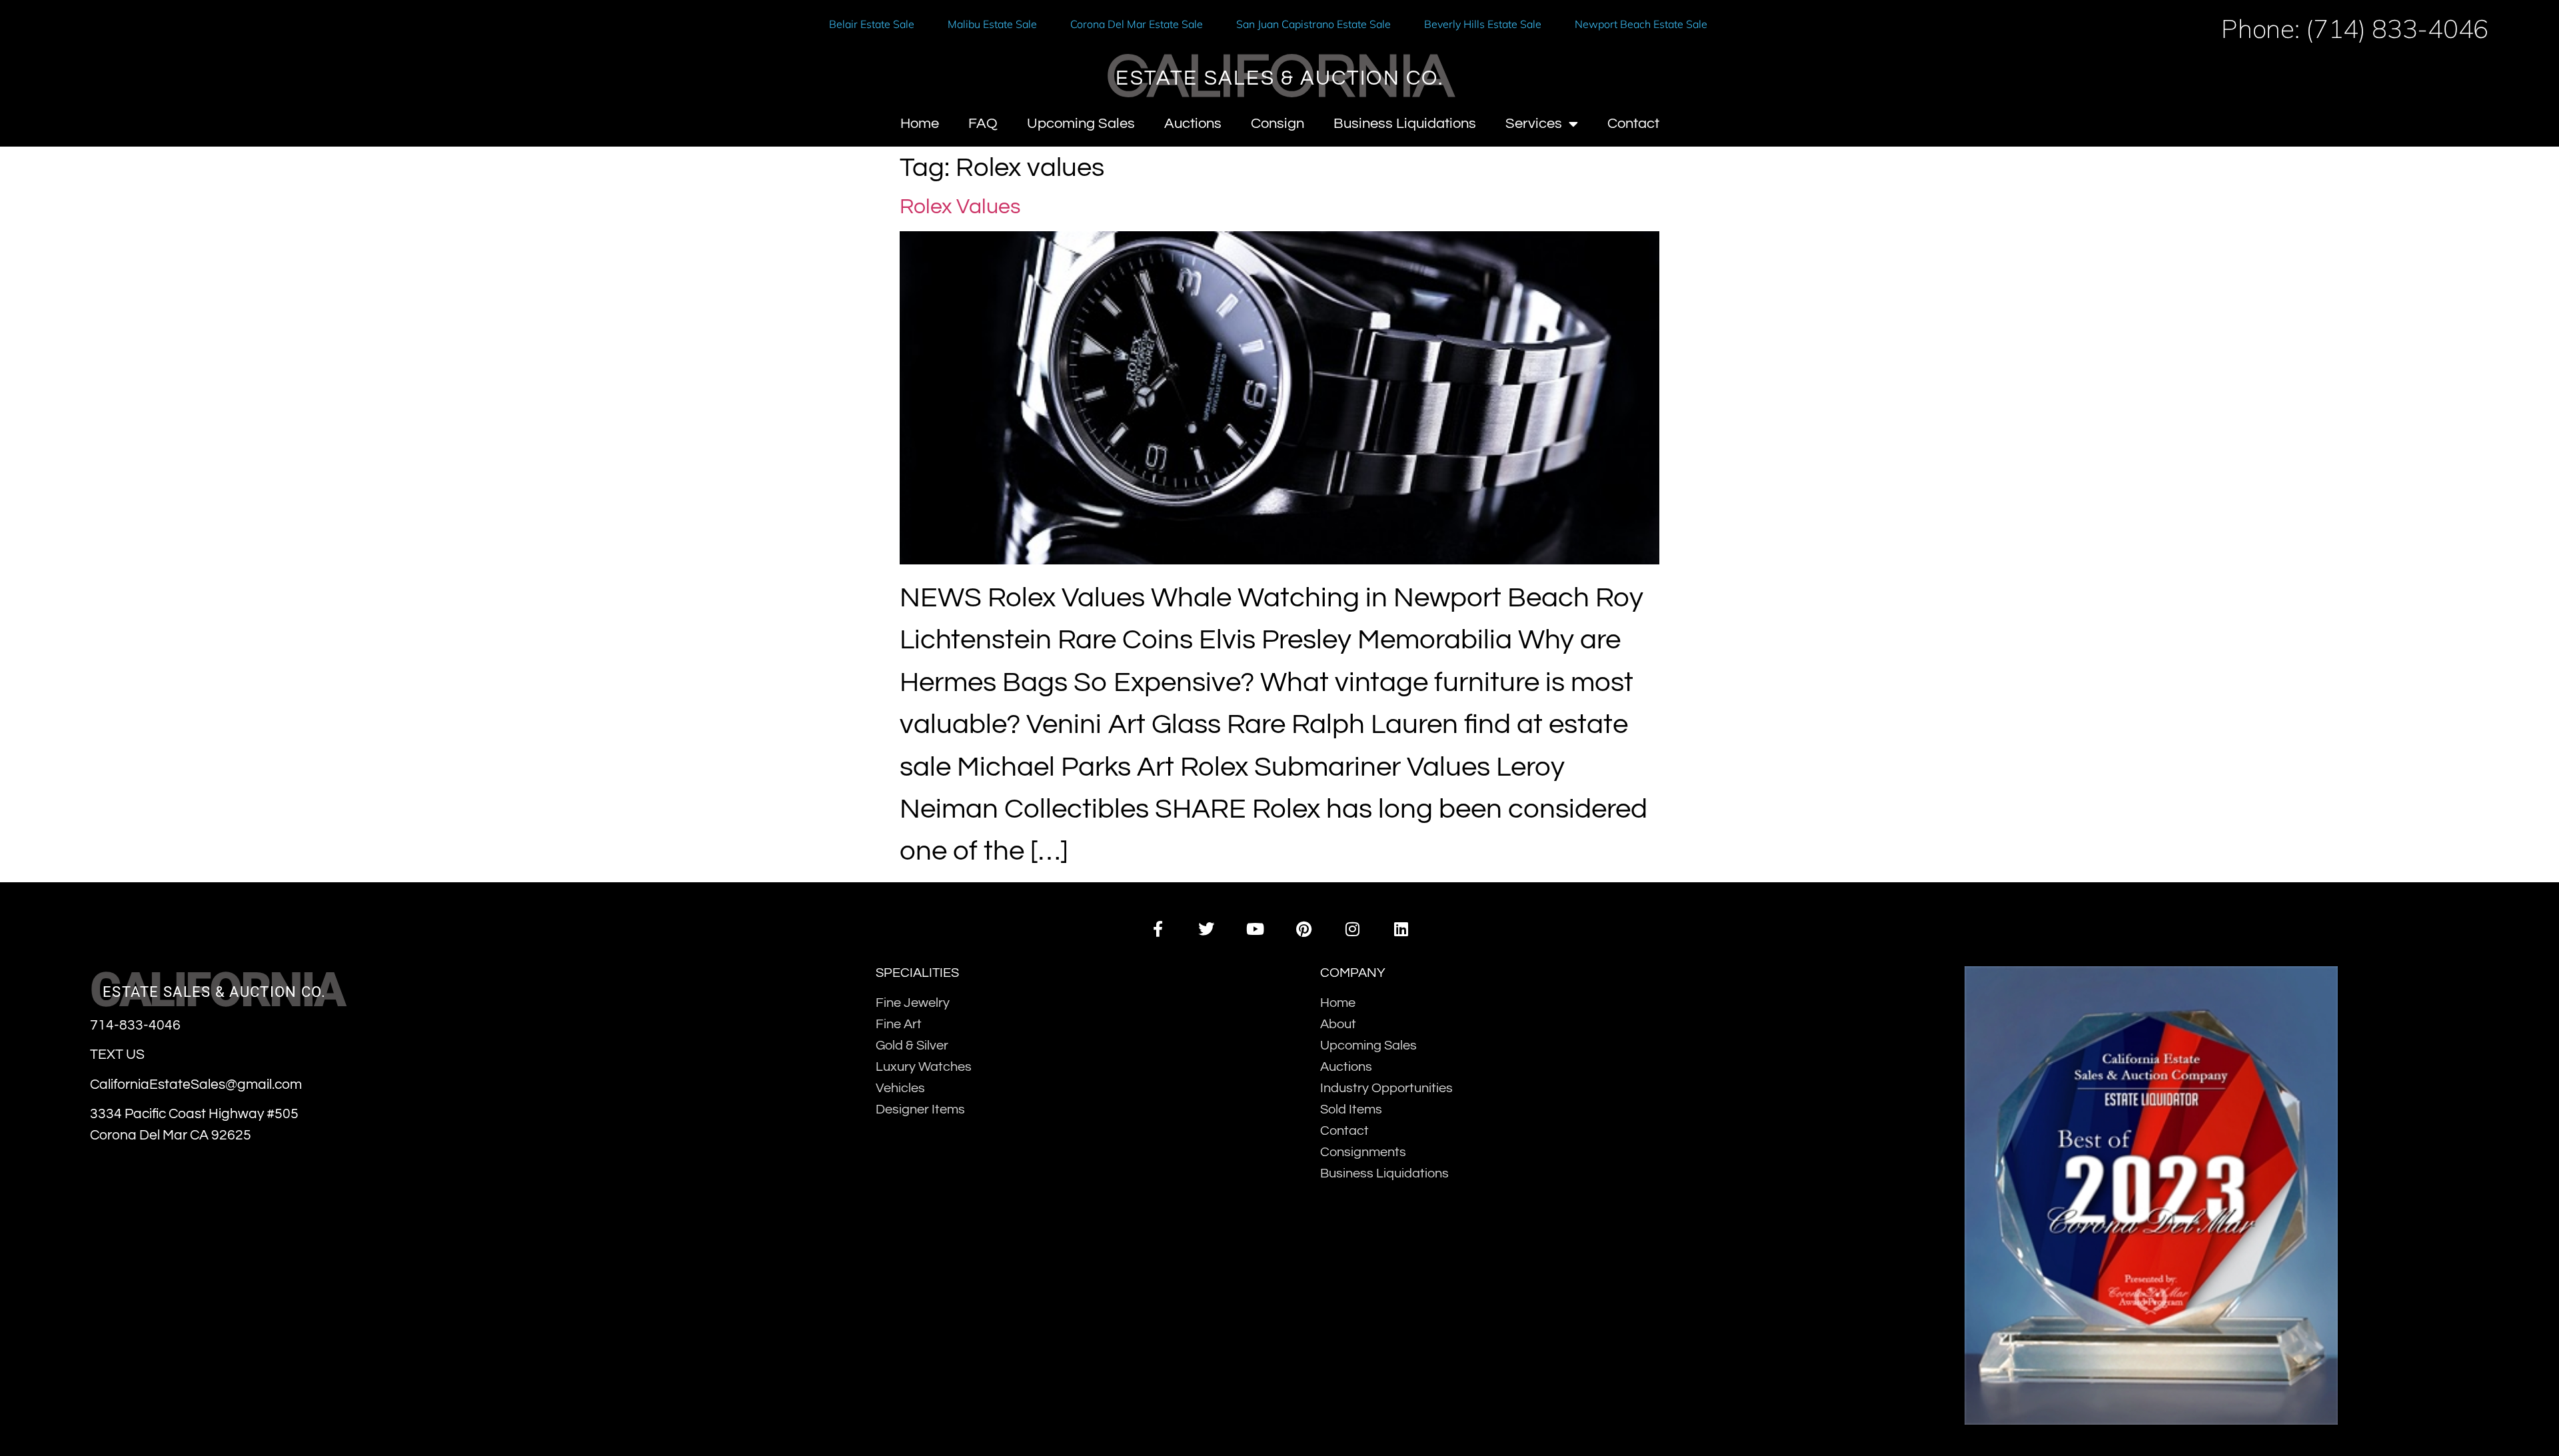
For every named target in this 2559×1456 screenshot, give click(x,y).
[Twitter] (1207, 929)
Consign (1278, 124)
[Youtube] (1255, 929)
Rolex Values (960, 207)
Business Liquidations (1405, 124)
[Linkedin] (1401, 929)
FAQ (983, 124)
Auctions (1193, 124)
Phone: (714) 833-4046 (2355, 28)
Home (920, 124)
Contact (1633, 124)
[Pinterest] (1304, 929)
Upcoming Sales (1081, 124)
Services (1534, 124)
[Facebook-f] (1157, 929)
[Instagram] (1352, 929)
